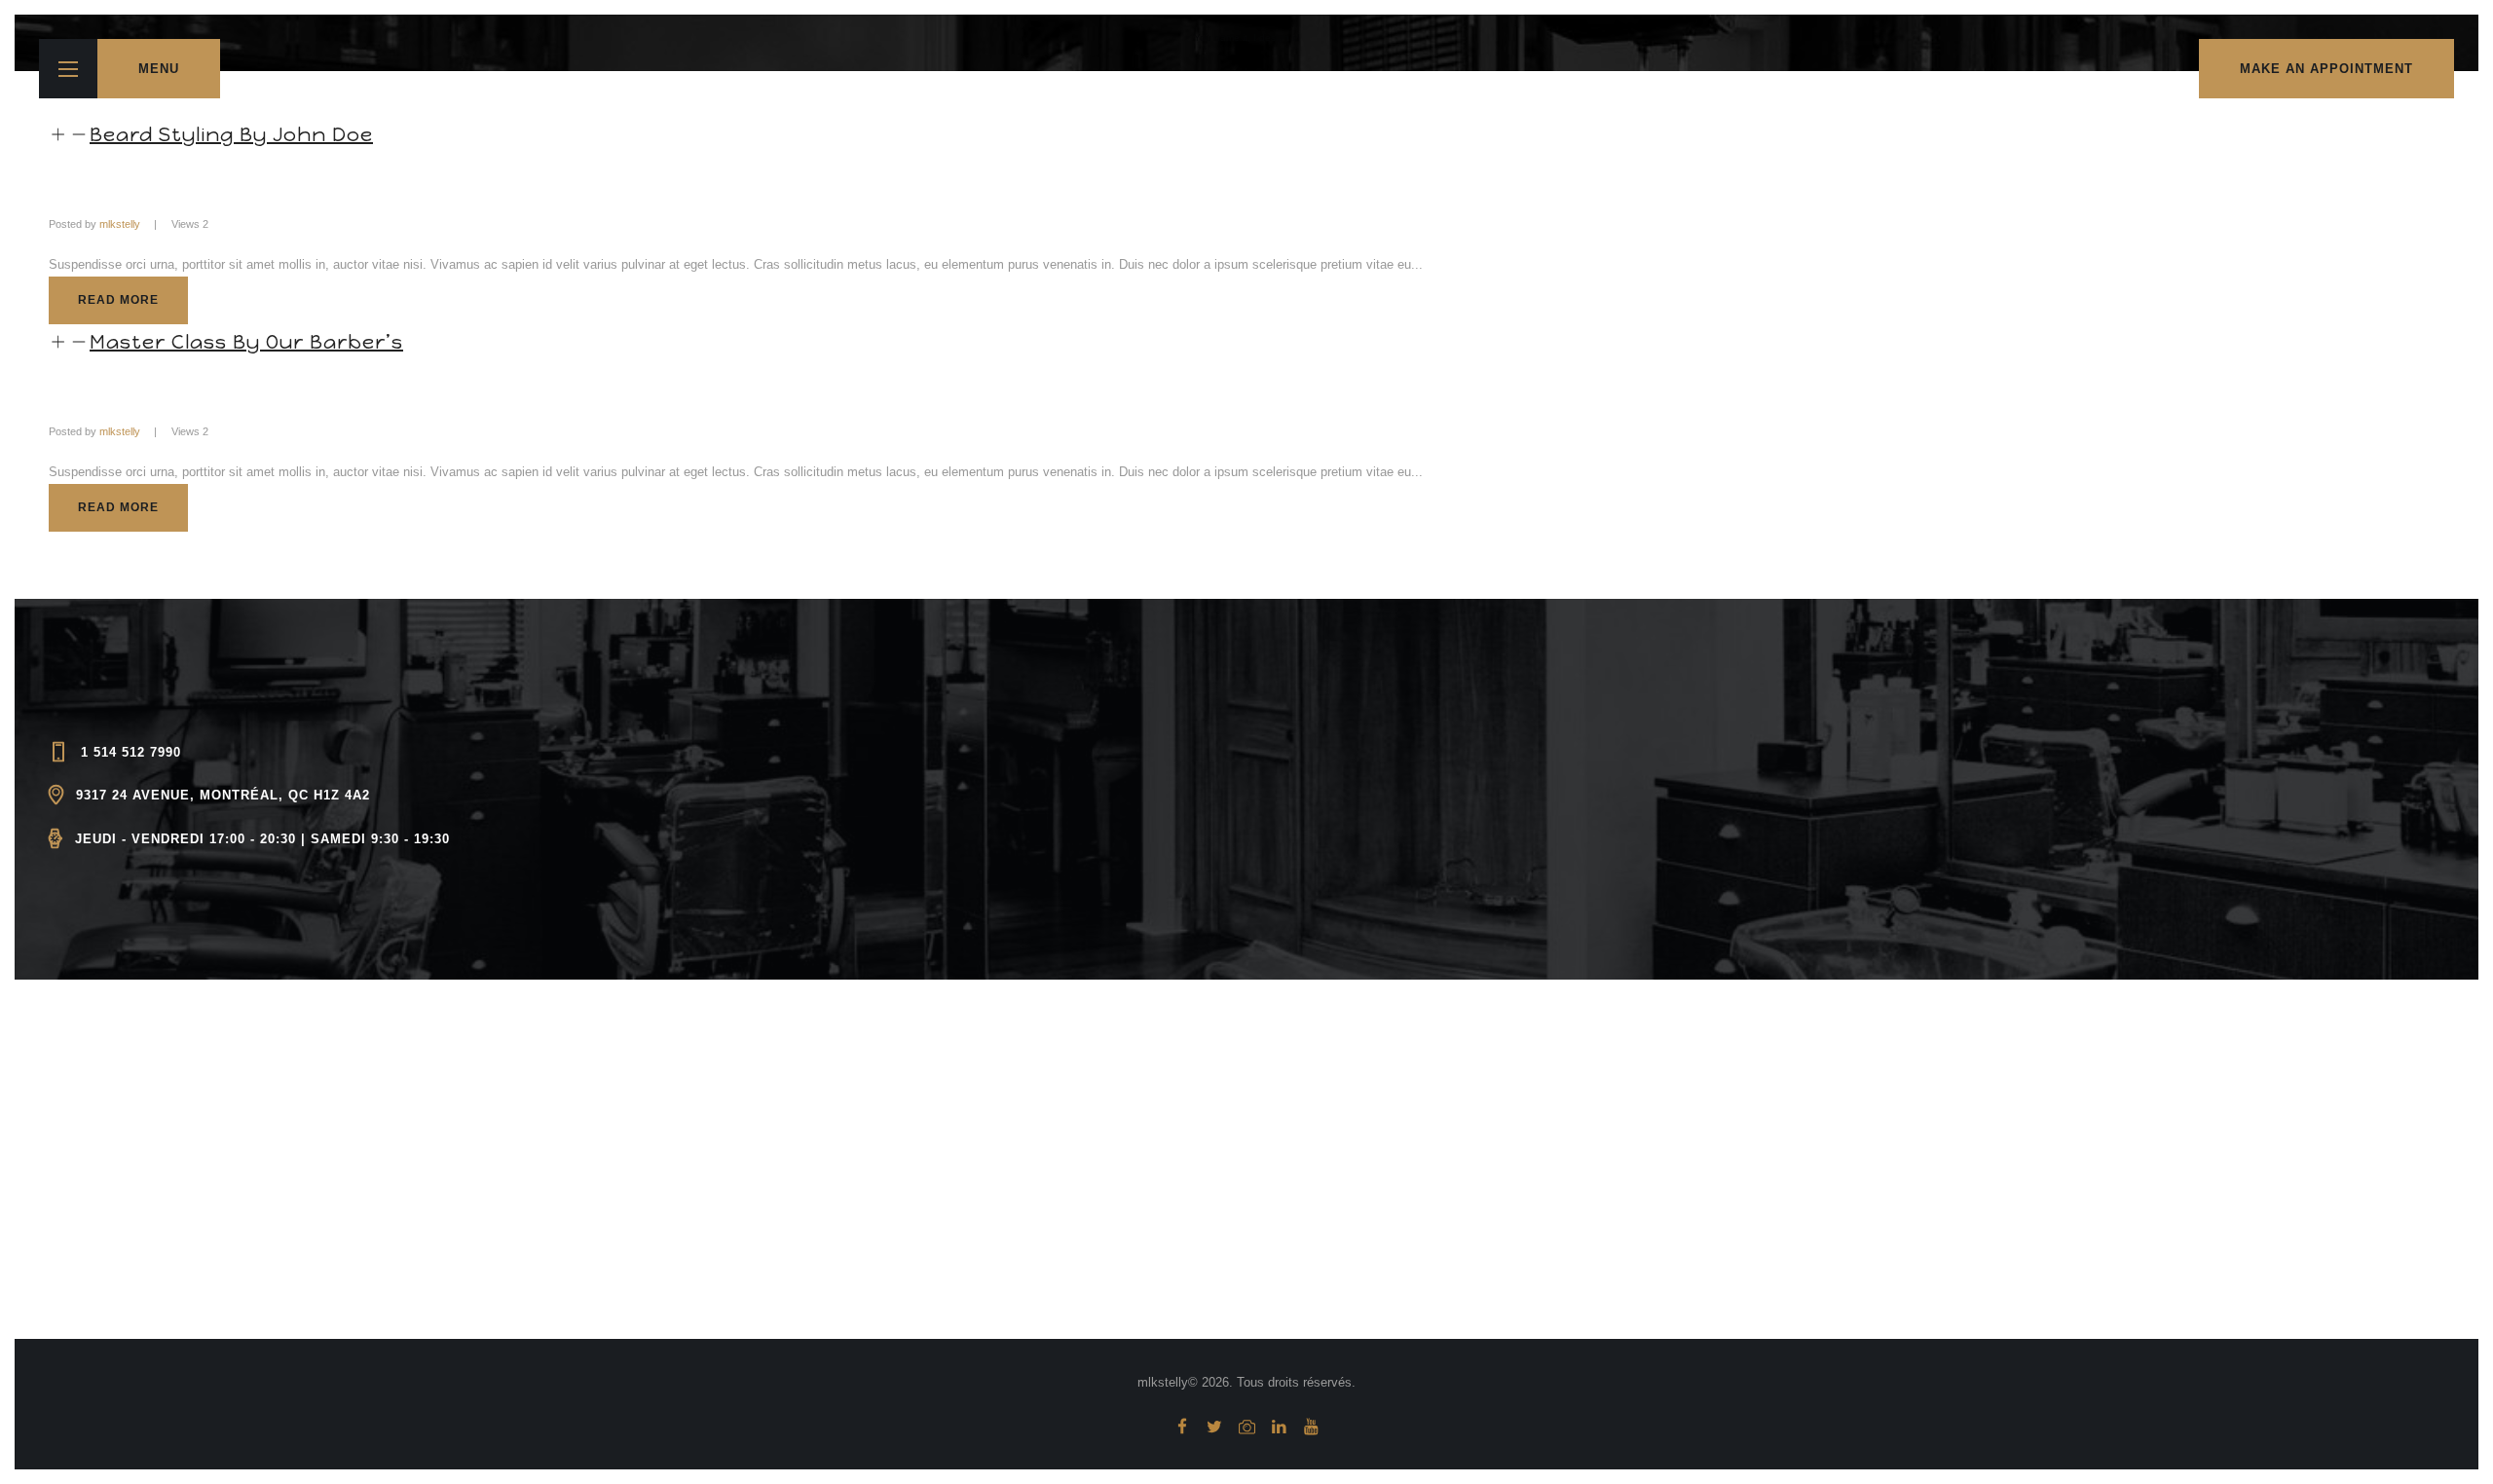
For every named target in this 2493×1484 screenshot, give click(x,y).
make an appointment (2326, 69)
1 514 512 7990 (131, 752)
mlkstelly (120, 224)
